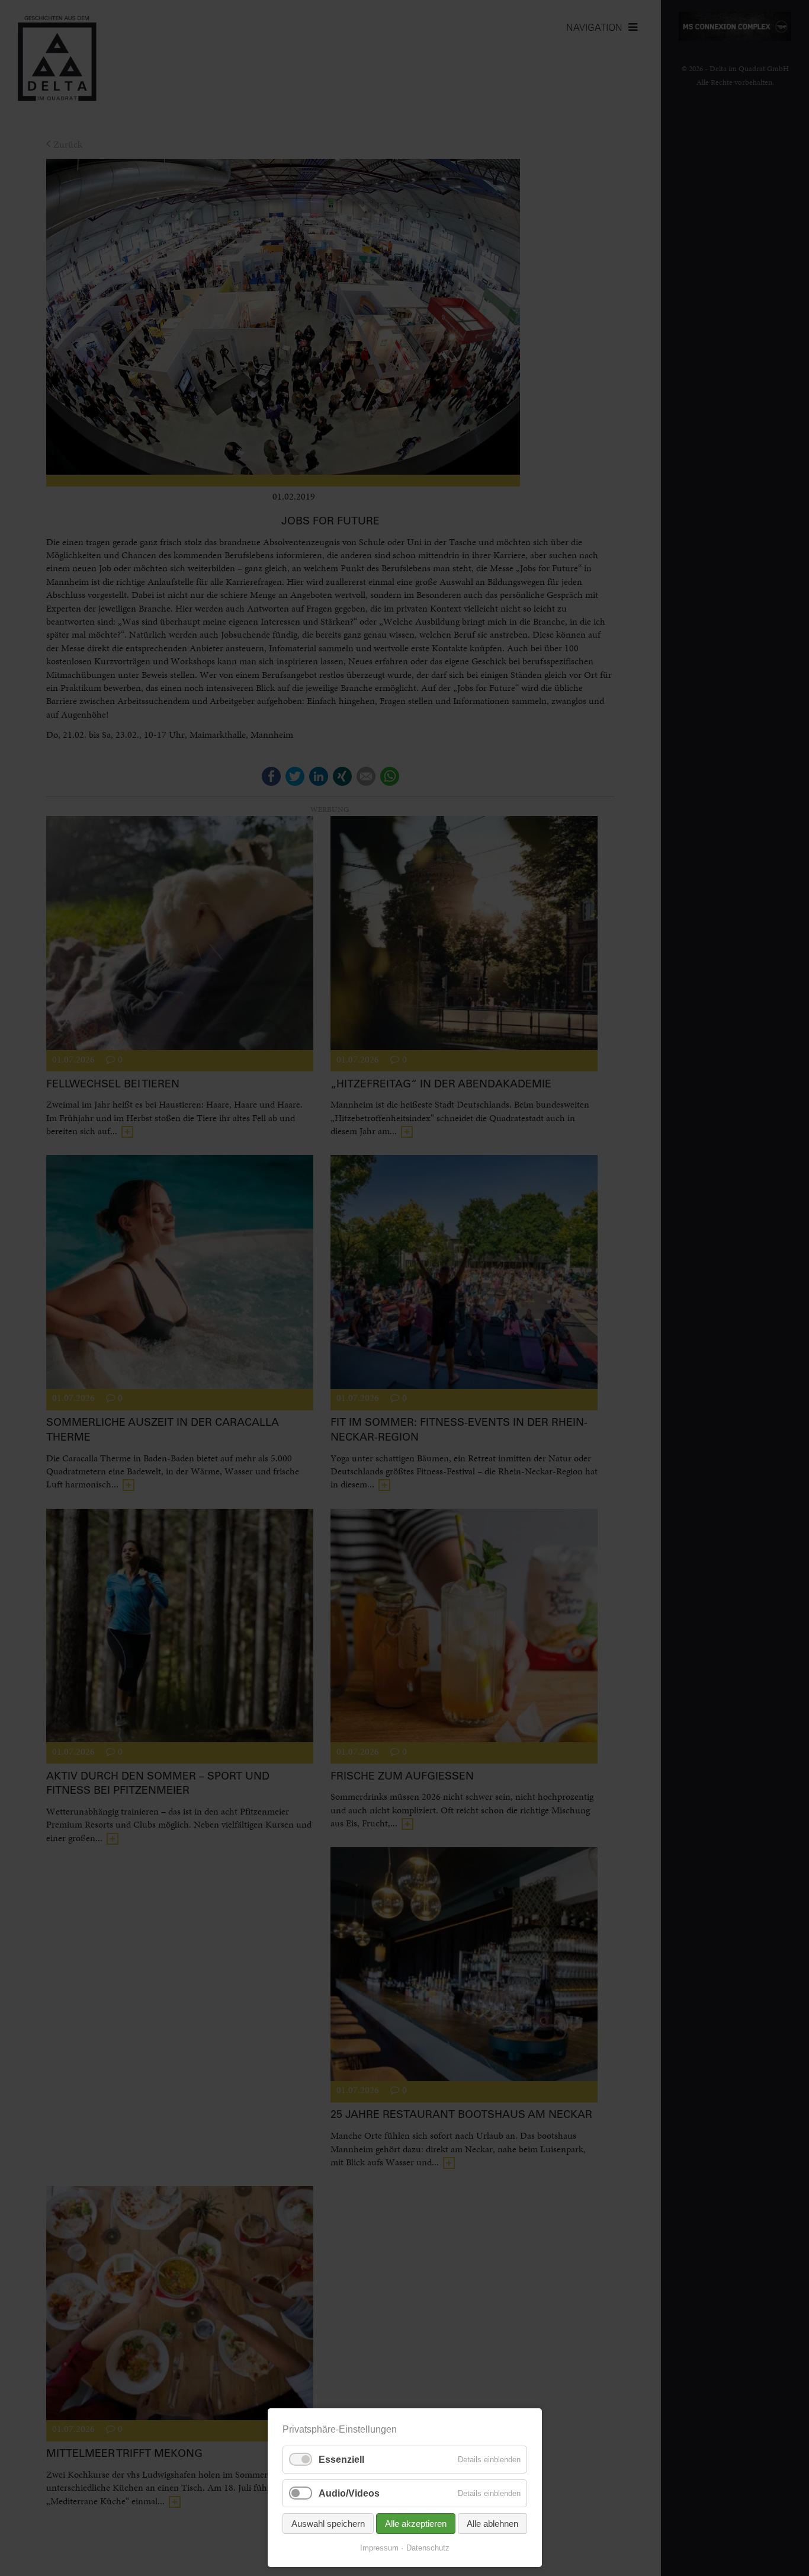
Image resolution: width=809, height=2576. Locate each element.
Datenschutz (428, 2548)
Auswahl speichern (328, 2524)
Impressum (379, 2548)
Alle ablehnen (492, 2524)
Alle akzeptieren (416, 2524)
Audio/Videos (349, 2493)
